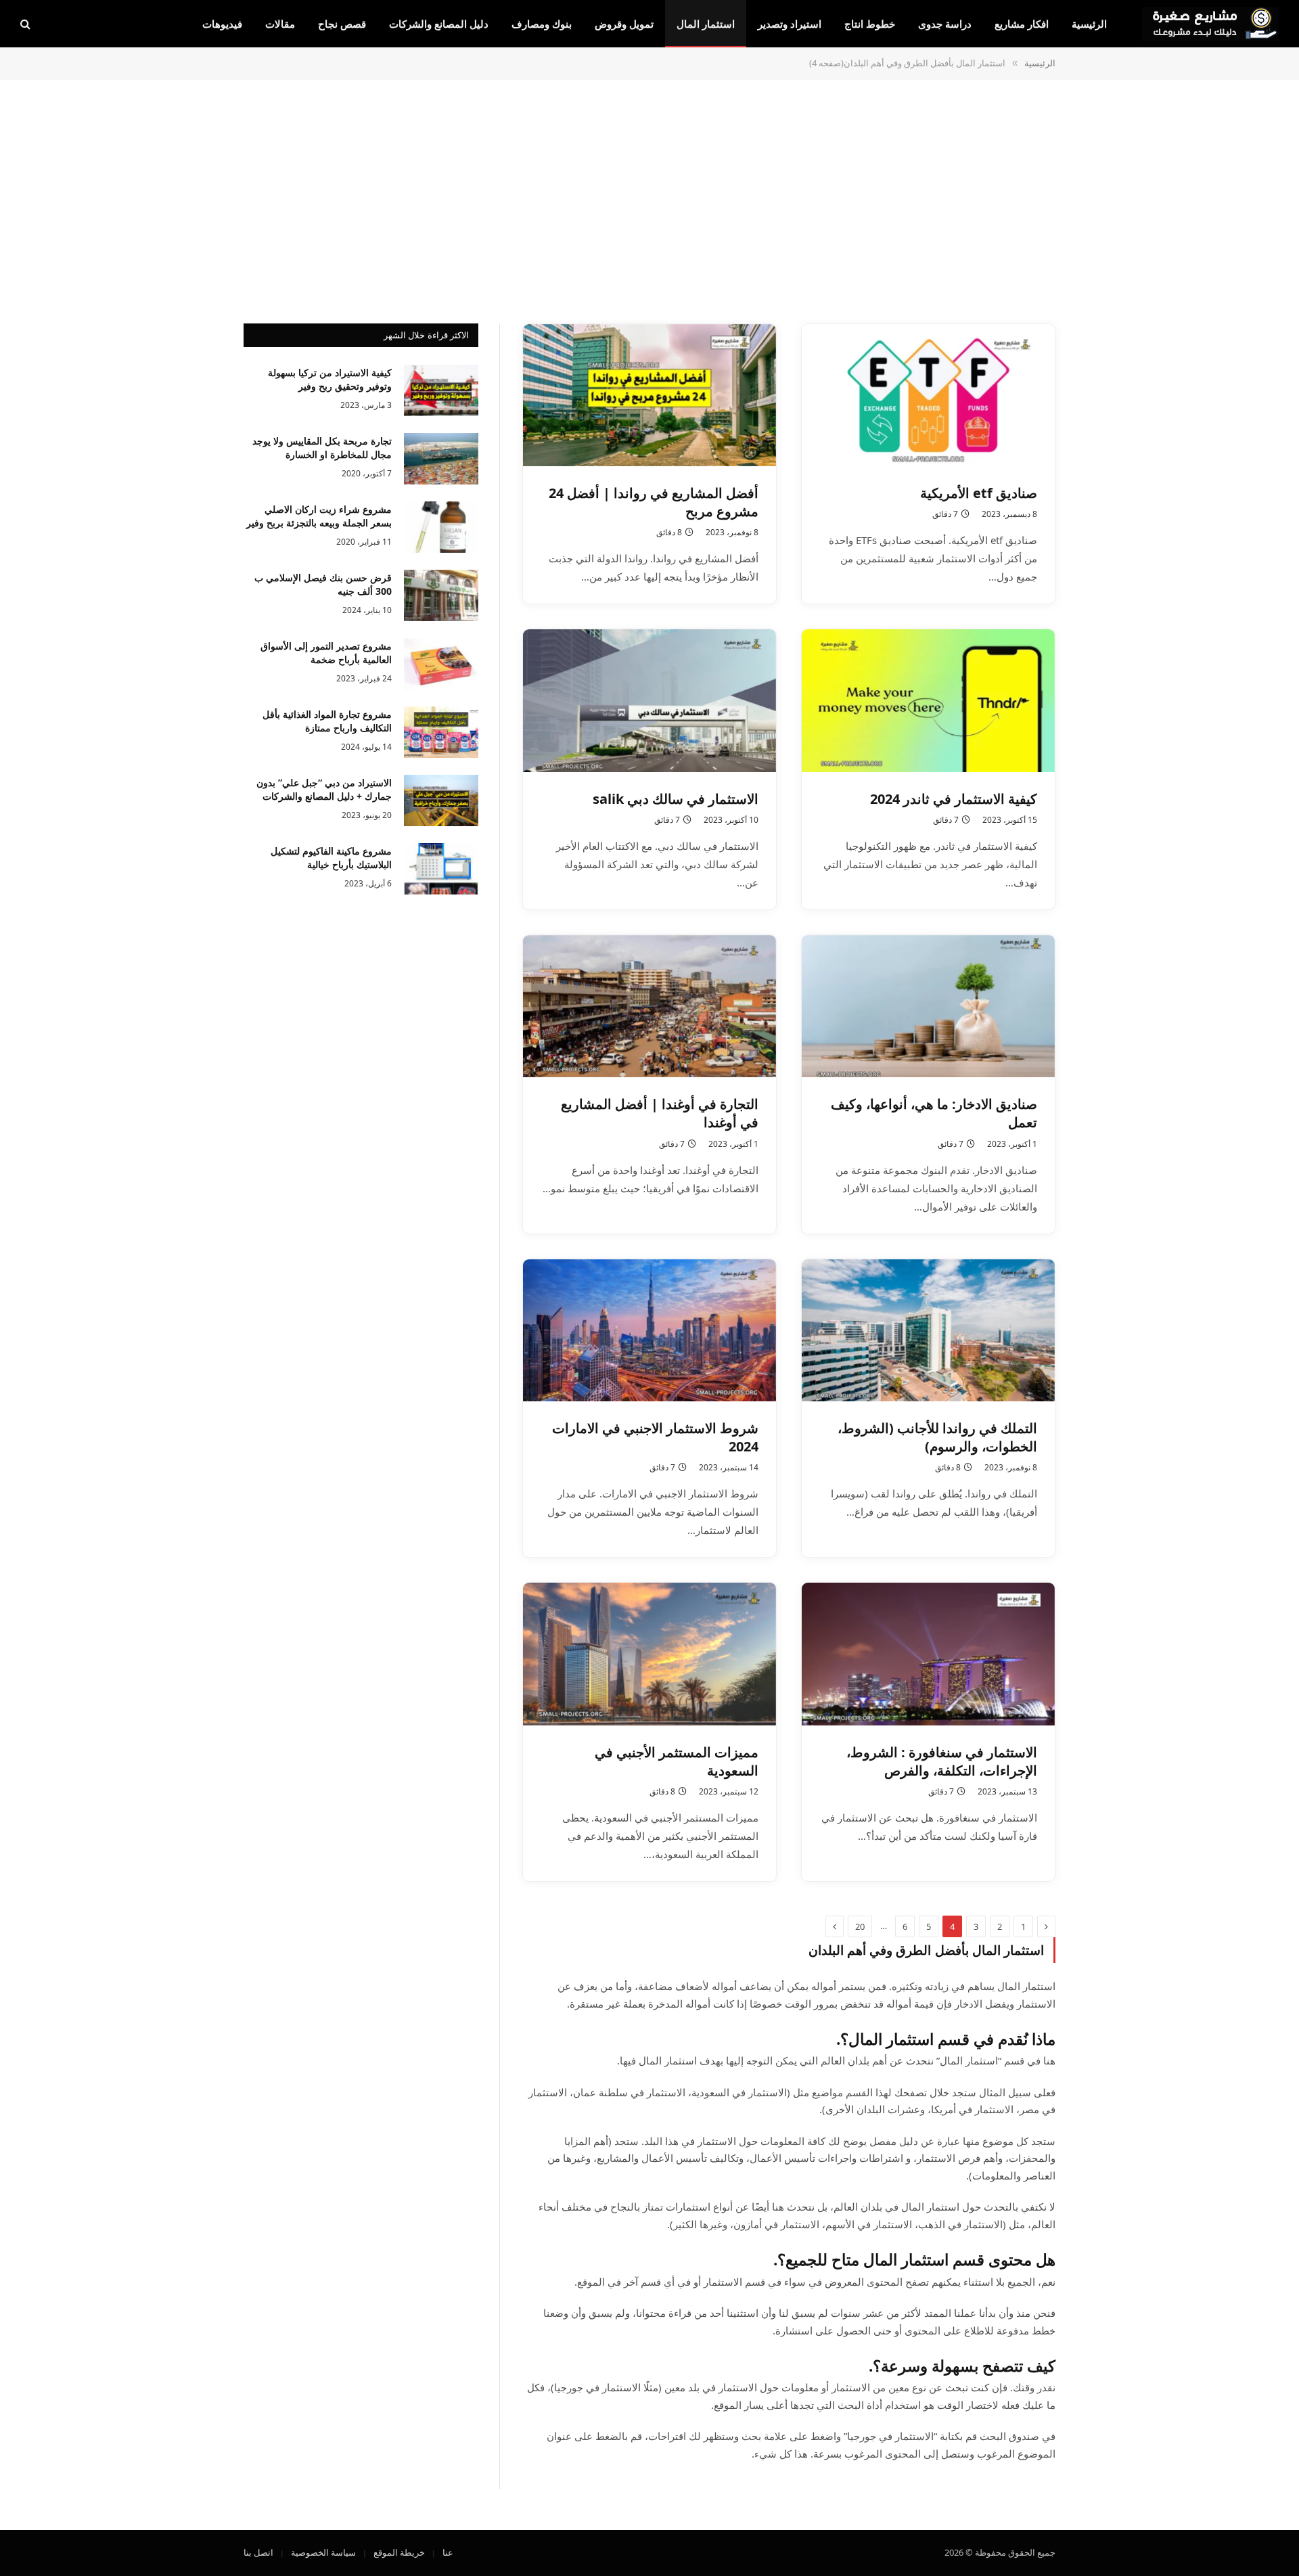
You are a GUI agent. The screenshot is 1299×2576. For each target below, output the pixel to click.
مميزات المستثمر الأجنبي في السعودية (677, 1761)
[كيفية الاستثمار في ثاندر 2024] (928, 700)
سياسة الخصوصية (323, 2552)
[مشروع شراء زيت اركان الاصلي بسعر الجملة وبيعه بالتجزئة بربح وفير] (441, 527)
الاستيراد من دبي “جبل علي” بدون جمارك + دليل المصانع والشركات (324, 789)
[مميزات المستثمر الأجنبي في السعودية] (649, 1654)
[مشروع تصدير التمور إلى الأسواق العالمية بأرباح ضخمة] (441, 664)
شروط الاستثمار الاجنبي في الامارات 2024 (655, 1437)
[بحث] (27, 24)
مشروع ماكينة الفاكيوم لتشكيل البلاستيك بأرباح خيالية (331, 858)
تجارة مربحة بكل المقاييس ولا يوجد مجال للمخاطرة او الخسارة (322, 448)
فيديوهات (222, 24)
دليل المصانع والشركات (439, 24)
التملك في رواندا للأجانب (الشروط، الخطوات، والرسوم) (937, 1437)
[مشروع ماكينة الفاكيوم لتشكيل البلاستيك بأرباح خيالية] (441, 869)
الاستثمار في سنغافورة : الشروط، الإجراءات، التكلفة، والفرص (942, 1761)
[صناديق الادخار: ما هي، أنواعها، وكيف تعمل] (928, 1006)
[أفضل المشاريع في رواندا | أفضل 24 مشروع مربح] (649, 395)
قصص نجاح (342, 24)
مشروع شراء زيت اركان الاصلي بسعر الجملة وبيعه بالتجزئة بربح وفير (319, 516)
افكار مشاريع (1022, 24)
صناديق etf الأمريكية (979, 493)
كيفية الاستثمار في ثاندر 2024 (954, 799)
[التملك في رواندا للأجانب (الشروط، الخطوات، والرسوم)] (928, 1330)
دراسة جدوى (945, 24)
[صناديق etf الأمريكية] (928, 395)
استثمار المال (706, 24)
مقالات (280, 24)
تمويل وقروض (624, 24)
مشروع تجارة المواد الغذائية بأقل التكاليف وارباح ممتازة (327, 721)
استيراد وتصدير (790, 24)
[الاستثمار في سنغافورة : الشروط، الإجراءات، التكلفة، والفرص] (928, 1654)
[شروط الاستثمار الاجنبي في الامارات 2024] (649, 1330)
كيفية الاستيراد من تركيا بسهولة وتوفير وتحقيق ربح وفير (330, 379)
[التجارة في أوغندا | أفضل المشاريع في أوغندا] (649, 1006)
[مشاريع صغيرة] (1210, 24)
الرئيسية (1089, 24)
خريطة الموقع (399, 2552)
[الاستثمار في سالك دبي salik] (649, 700)
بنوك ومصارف (542, 24)
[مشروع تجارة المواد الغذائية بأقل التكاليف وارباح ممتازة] (441, 732)
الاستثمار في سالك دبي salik (676, 799)
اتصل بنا (258, 2552)
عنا (448, 2552)
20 (860, 1926)
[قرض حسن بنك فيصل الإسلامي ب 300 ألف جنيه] (441, 595)
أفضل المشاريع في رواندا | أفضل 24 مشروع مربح (654, 502)
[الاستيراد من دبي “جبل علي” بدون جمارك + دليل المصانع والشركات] (441, 800)
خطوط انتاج (870, 24)
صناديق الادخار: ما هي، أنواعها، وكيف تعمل (934, 1113)
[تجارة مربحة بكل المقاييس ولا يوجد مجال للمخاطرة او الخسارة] (441, 459)
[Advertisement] (649, 200)
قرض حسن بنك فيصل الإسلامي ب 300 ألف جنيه (323, 584)
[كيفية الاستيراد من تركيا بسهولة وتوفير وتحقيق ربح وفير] (441, 390)
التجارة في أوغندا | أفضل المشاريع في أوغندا (660, 1113)
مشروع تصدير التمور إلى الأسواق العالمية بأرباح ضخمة (326, 653)
